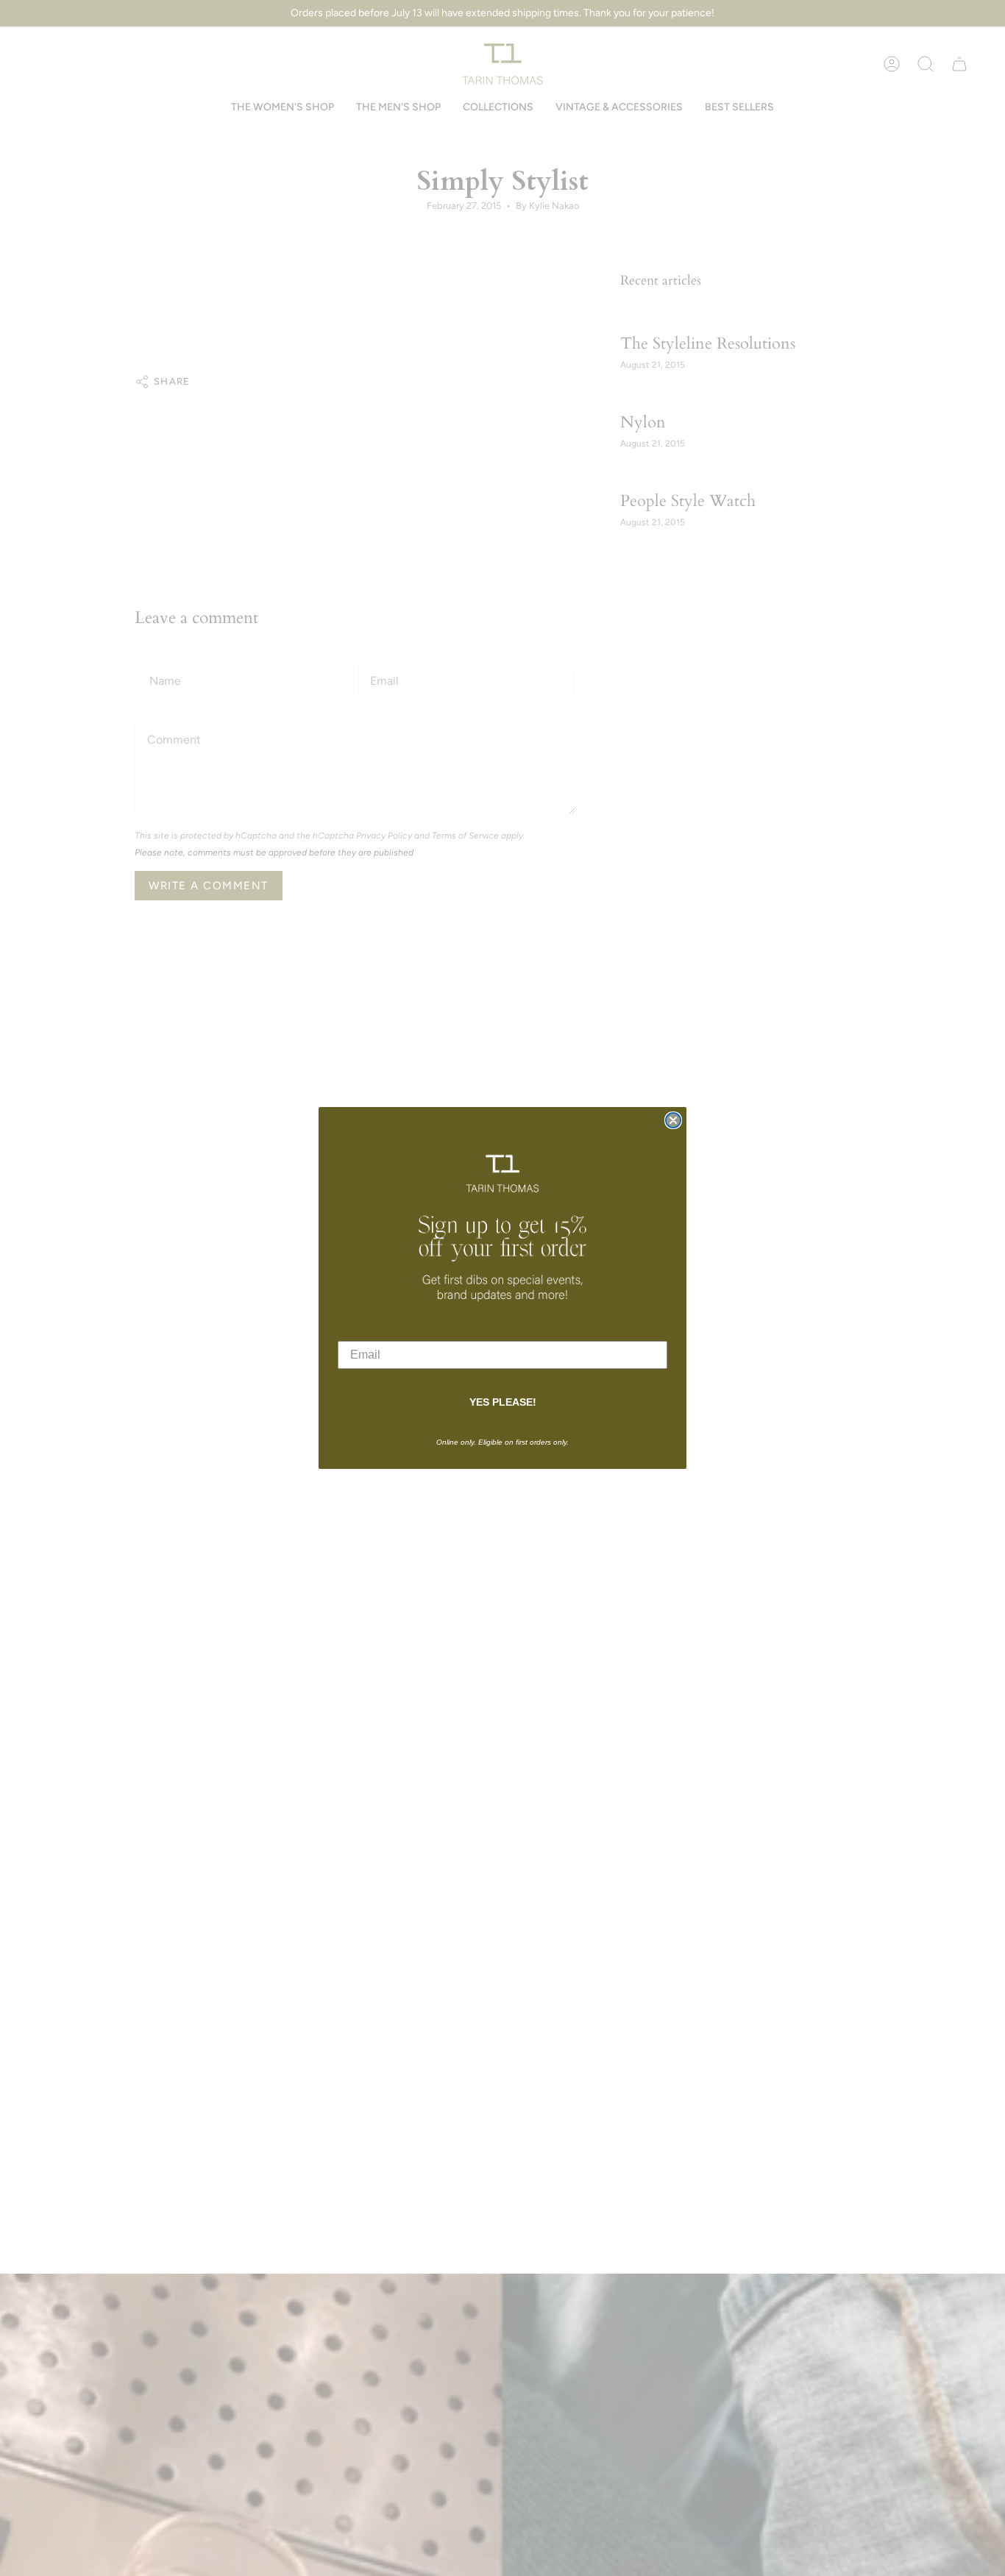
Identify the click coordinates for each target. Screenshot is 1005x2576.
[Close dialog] (673, 1120)
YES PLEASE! (503, 1402)
